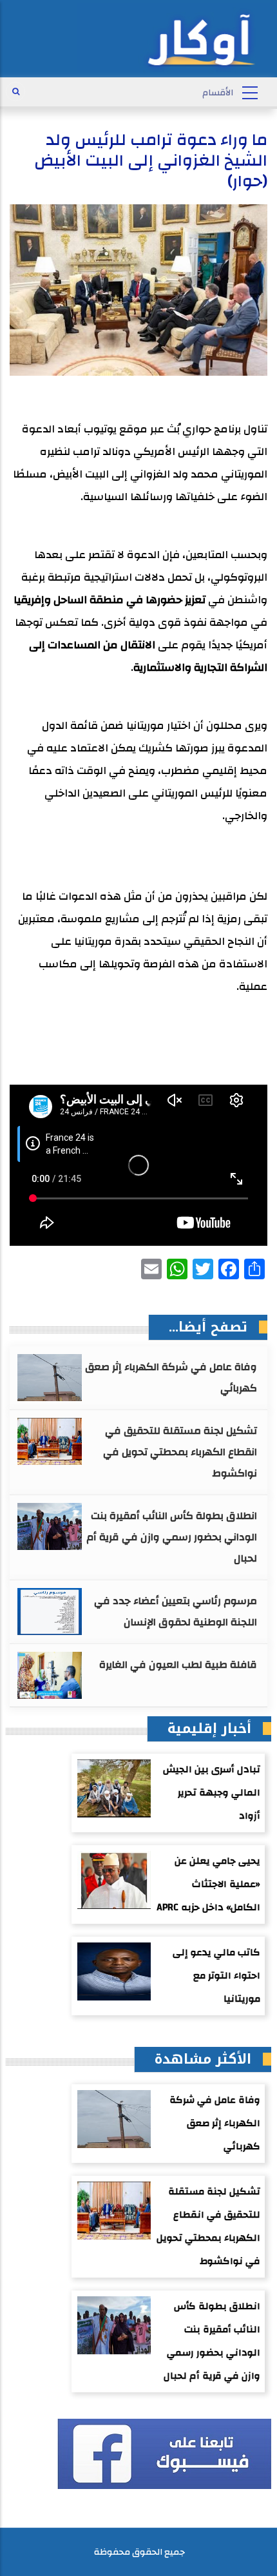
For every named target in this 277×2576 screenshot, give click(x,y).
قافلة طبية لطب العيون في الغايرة (178, 1665)
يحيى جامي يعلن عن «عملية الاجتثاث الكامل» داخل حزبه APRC (208, 1884)
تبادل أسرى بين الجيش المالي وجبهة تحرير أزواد (212, 1793)
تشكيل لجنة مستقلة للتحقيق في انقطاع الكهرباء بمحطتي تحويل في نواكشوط (180, 1452)
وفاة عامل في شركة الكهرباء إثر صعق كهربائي (171, 1378)
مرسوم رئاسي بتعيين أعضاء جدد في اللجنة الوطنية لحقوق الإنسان (176, 1612)
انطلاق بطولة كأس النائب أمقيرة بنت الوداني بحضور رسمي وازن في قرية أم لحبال (172, 1537)
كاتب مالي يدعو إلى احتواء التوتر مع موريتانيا (216, 1976)
